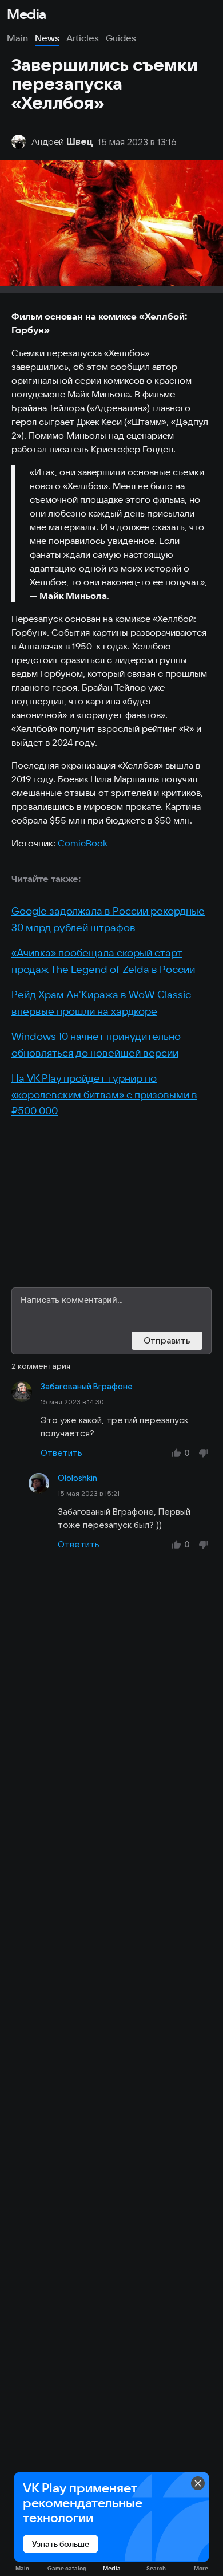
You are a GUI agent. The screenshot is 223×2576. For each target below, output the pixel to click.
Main (17, 38)
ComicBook (83, 843)
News (47, 38)
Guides (121, 38)
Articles (83, 38)
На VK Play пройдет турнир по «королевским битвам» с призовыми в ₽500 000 (104, 1094)
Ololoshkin (77, 1478)
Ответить (61, 1453)
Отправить (167, 1340)
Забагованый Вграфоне (87, 1387)
